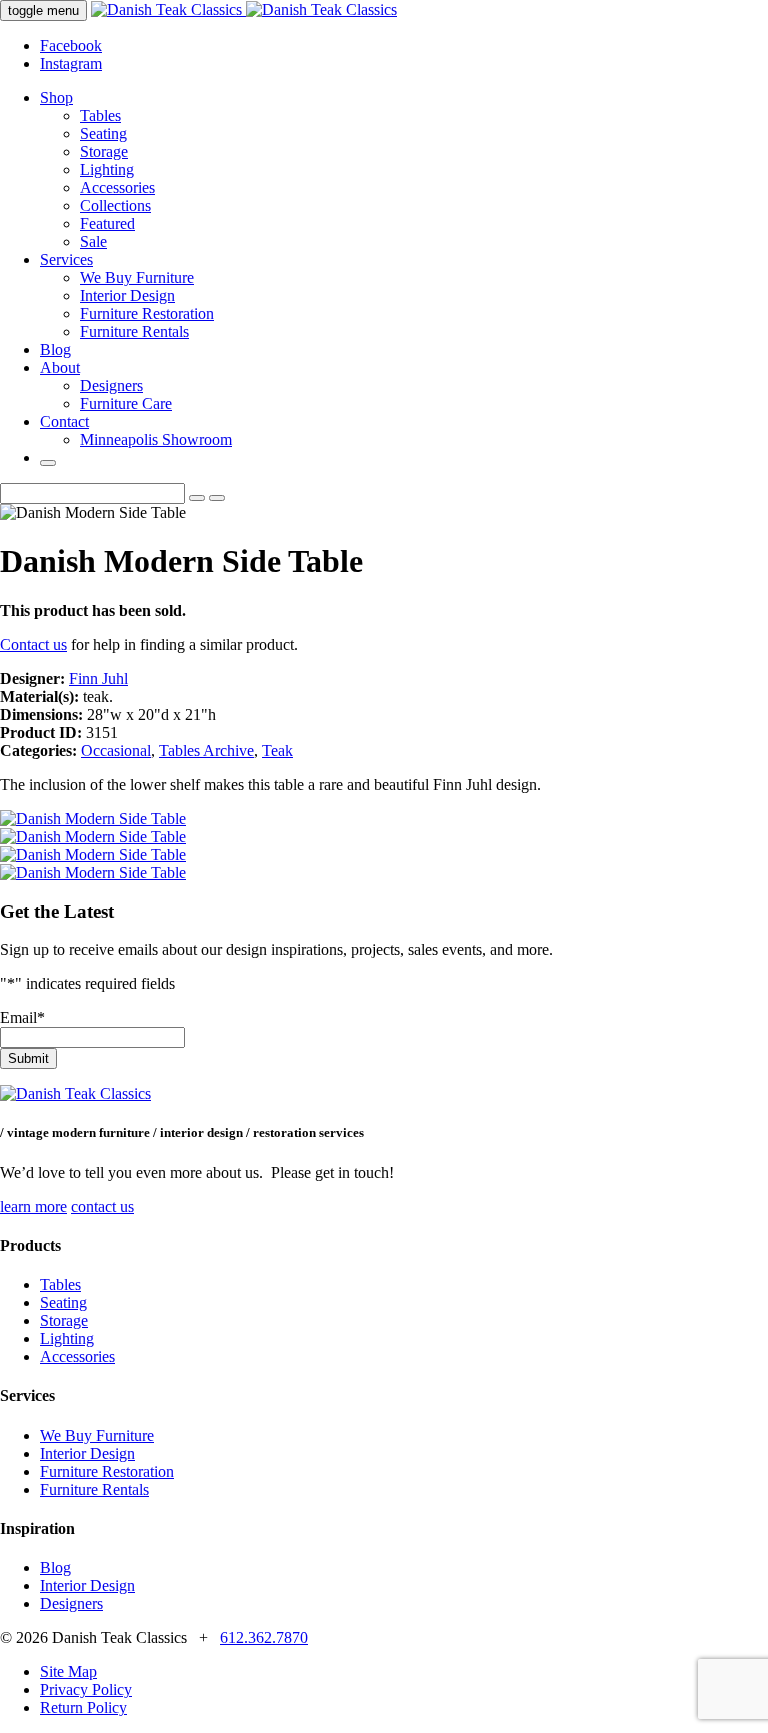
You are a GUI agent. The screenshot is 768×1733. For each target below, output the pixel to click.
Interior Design (127, 295)
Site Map (68, 1671)
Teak (277, 750)
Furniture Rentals (134, 331)
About (60, 367)
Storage (104, 151)
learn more (33, 1206)
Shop (56, 97)
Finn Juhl (98, 678)
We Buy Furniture (137, 277)
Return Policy (83, 1707)
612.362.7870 (264, 1637)
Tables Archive (206, 750)
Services (66, 259)
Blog (55, 349)
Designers (111, 385)
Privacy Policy (86, 1689)
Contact (64, 421)
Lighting (107, 169)
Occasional (116, 750)
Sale (93, 241)
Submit (28, 1058)
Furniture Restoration (147, 313)
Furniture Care (126, 403)
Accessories (117, 187)
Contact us (33, 644)
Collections (115, 205)
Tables (100, 115)
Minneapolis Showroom (156, 439)
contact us (102, 1206)
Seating (103, 133)
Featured (107, 223)
